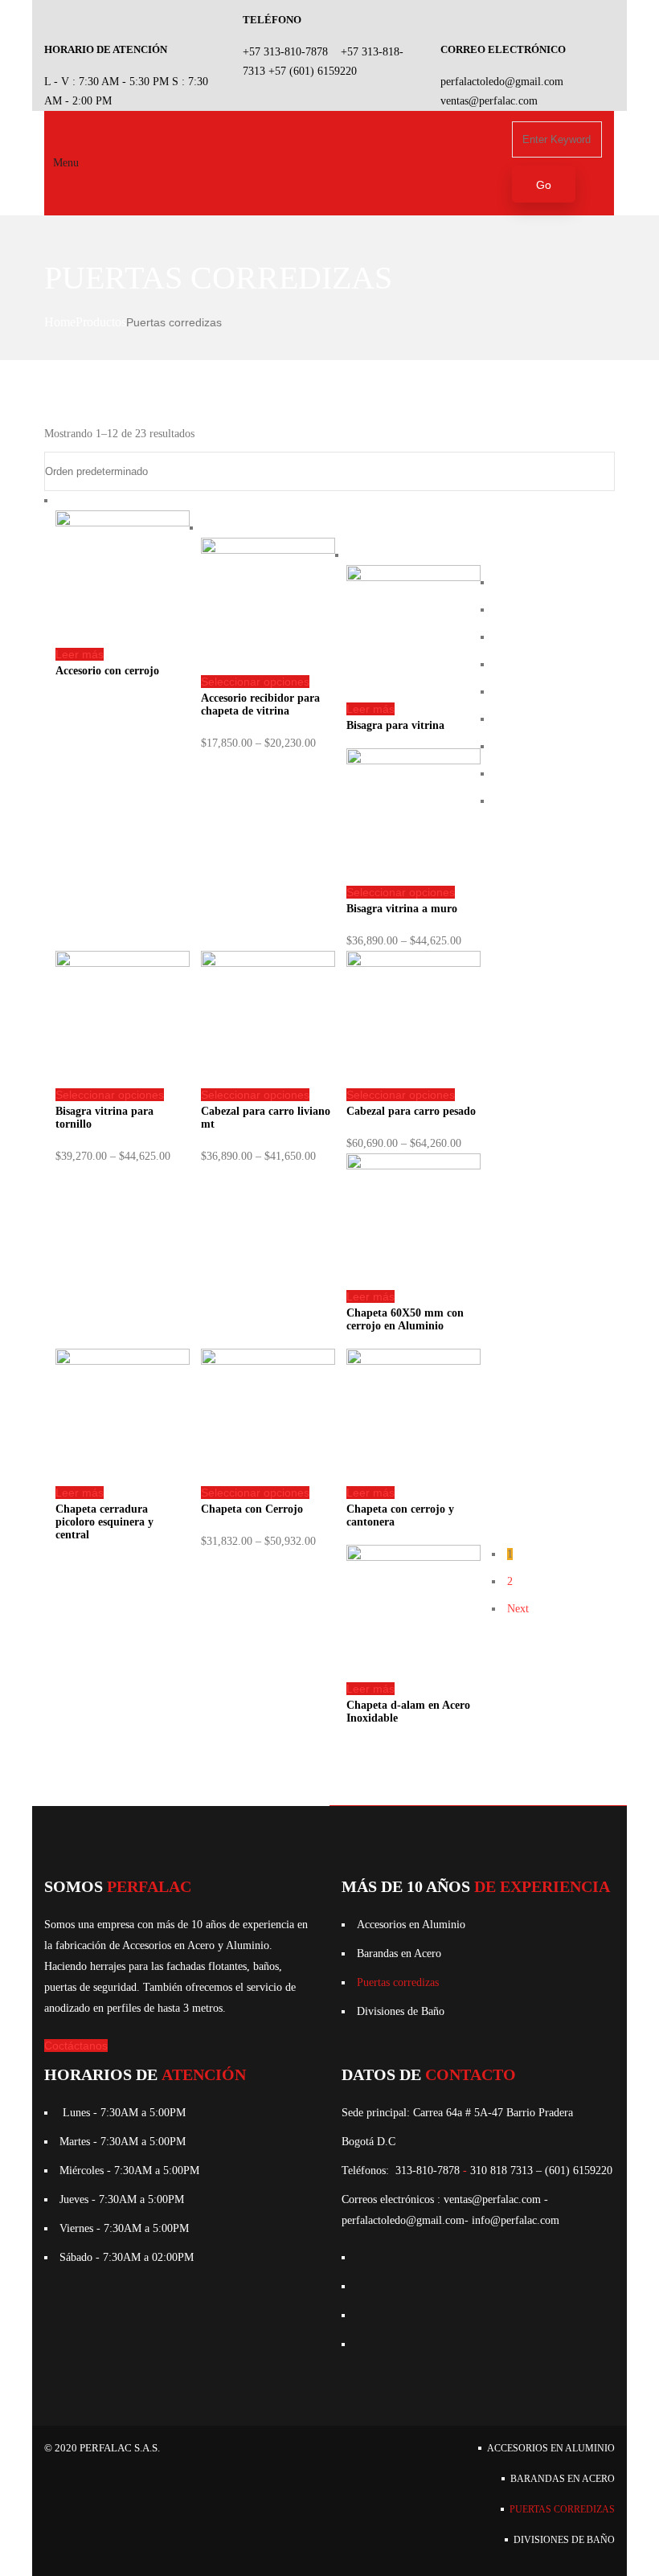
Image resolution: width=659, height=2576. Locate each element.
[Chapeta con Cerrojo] (268, 1361)
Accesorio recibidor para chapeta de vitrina (260, 704)
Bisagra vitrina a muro (402, 909)
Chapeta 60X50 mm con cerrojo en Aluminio (405, 1319)
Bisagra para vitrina (395, 725)
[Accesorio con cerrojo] (123, 523)
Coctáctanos (76, 2046)
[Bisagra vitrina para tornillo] (123, 963)
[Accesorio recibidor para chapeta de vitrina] (268, 550)
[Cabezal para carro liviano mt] (268, 963)
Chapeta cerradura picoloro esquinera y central (104, 1522)
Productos (101, 322)
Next (518, 1609)
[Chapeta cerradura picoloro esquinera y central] (123, 1361)
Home (60, 322)
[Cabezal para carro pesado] (413, 963)
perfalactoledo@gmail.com (502, 82)
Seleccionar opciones (255, 682)
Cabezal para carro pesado (411, 1111)
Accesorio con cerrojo (107, 671)
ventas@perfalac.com (489, 101)
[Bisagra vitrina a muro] (413, 761)
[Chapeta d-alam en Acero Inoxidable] (413, 1557)
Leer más (80, 654)
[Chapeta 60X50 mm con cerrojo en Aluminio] (413, 1166)
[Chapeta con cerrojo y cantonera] (413, 1361)
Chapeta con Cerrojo (252, 1509)
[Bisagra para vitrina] (413, 577)
